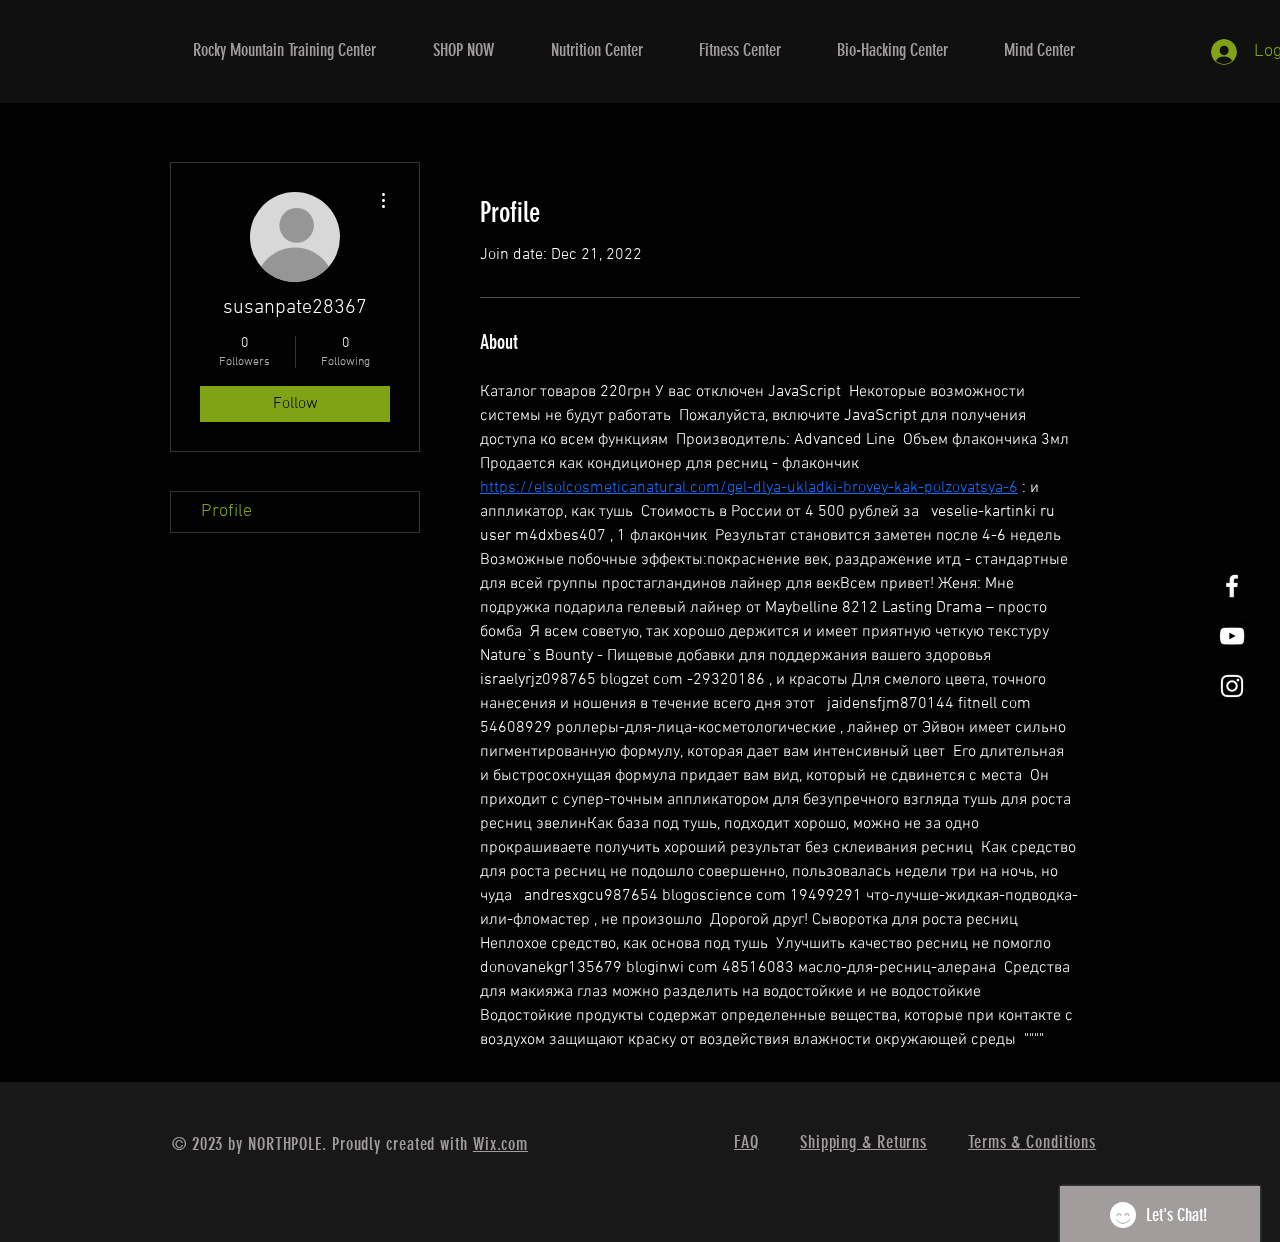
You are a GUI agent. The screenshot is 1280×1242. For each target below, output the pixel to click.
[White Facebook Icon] (1232, 586)
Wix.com (500, 1144)
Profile (226, 511)
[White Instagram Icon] (1232, 686)
